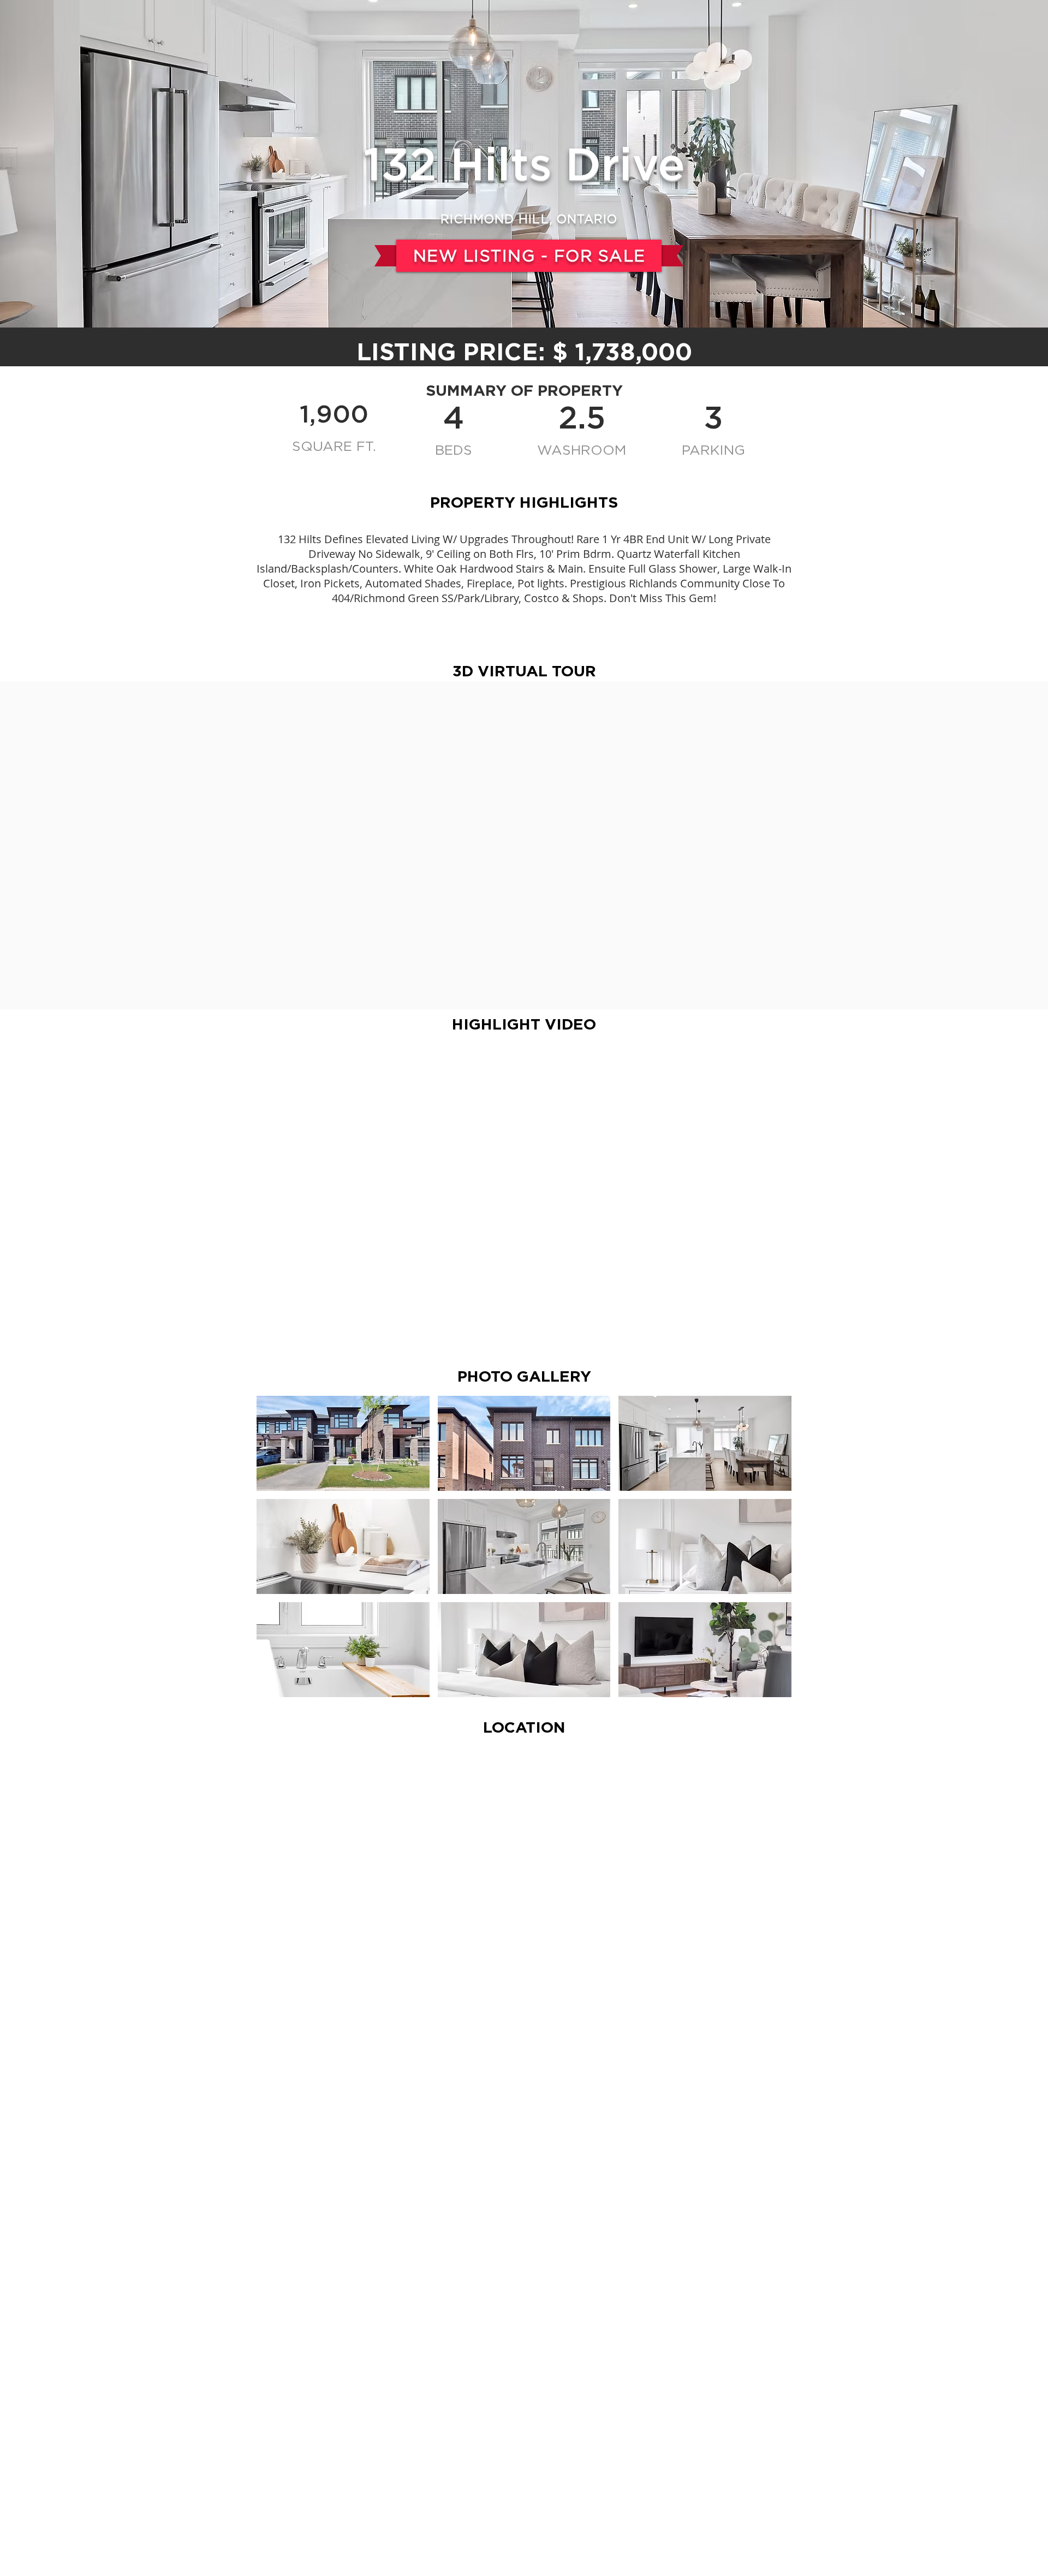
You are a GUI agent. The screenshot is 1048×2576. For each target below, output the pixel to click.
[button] (343, 1443)
